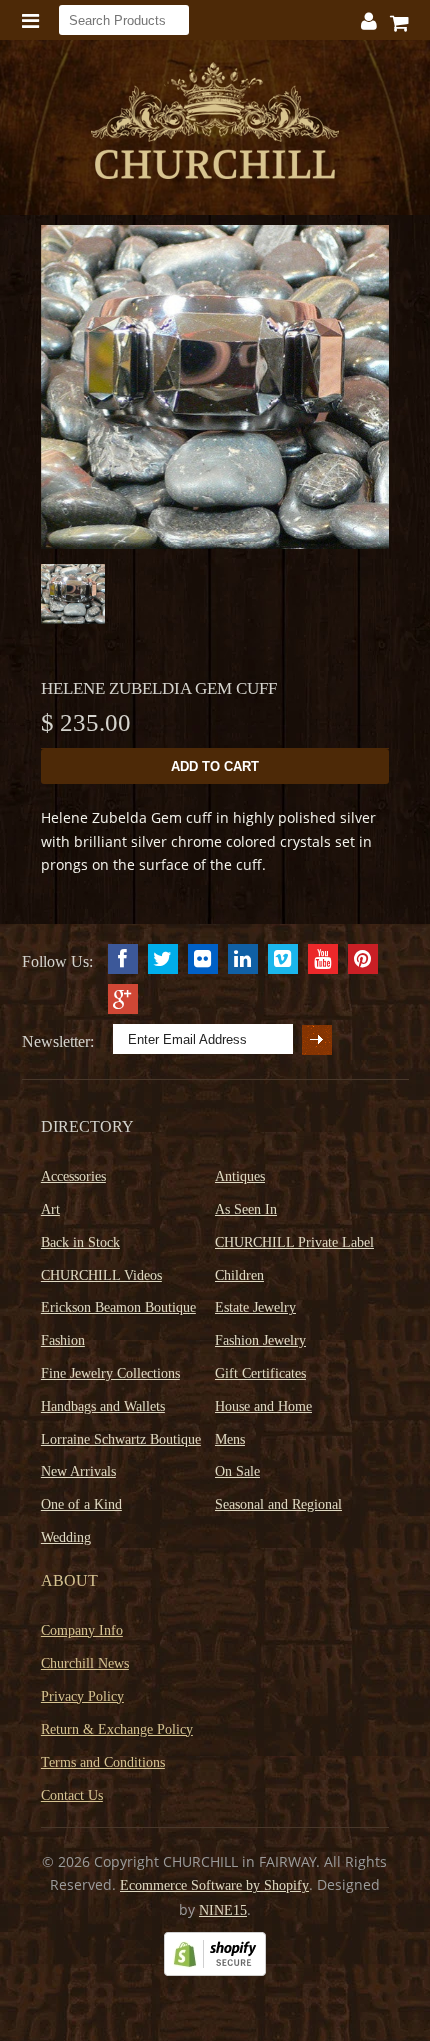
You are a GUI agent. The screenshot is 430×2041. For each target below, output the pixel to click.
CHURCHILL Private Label (294, 1242)
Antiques (240, 1176)
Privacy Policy (82, 1696)
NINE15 (223, 1910)
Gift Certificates (260, 1373)
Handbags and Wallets (103, 1406)
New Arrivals (78, 1471)
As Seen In (246, 1209)
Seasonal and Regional (278, 1504)
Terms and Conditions (103, 1762)
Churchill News (85, 1663)
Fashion (63, 1340)
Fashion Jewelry (260, 1340)
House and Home (263, 1406)
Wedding (66, 1537)
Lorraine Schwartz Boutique (121, 1439)
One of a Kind (81, 1504)
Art (50, 1209)
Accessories (73, 1176)
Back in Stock (80, 1242)
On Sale (237, 1471)
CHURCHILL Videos (101, 1275)
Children (239, 1275)
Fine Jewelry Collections (110, 1373)
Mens (230, 1439)
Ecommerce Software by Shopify (214, 1885)
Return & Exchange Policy (117, 1729)
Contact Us (72, 1795)
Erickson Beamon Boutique (118, 1307)
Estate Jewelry (255, 1307)
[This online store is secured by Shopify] (215, 1971)
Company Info (82, 1630)
